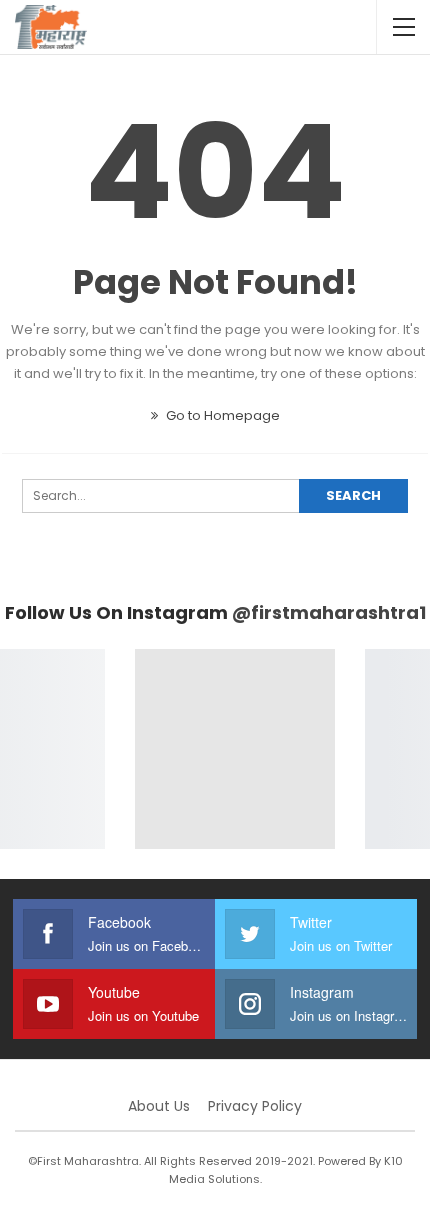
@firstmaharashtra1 (329, 612)
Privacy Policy (255, 1106)
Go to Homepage (221, 415)
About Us (159, 1106)
